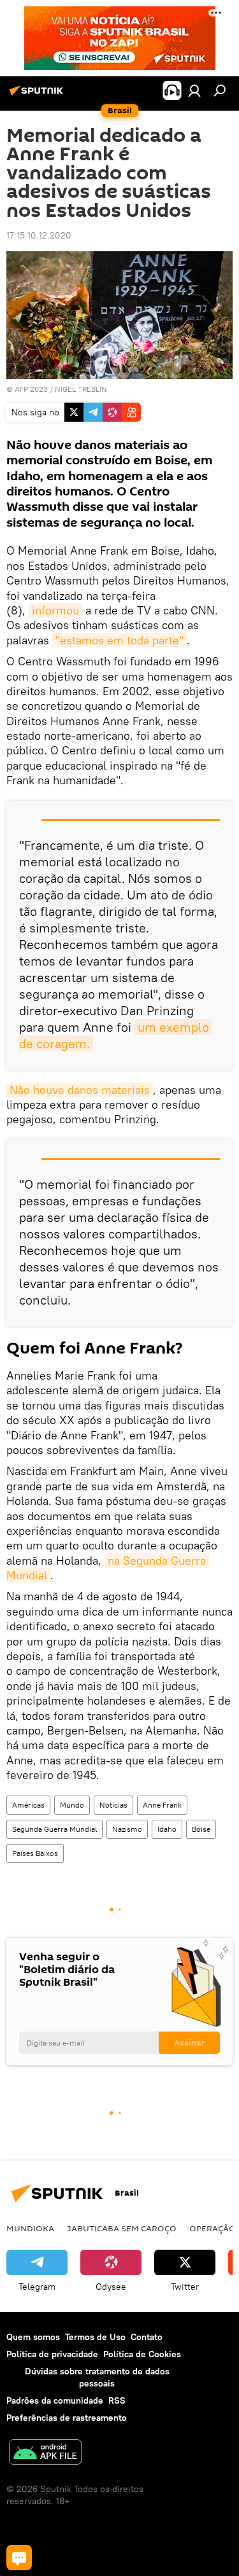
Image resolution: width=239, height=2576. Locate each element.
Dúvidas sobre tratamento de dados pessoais (97, 2377)
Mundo (72, 1805)
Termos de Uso (95, 2337)
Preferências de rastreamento (67, 2418)
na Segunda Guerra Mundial (108, 1568)
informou (55, 610)
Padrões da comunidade (55, 2400)
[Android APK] (45, 2454)
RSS (117, 2400)
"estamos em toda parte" (119, 640)
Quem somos (33, 2337)
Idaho (167, 1829)
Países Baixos (35, 1853)
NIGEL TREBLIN (81, 389)
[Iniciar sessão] (194, 90)
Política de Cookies (142, 2354)
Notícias (113, 1805)
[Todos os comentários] (19, 2558)
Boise (201, 1829)
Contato (147, 2337)
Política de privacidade (52, 2354)
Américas (28, 1805)
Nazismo (127, 1829)
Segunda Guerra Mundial (54, 1829)
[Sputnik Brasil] (38, 95)
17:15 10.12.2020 (39, 235)
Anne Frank (162, 1805)
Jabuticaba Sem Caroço (122, 2228)
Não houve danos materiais (80, 1090)
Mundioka (30, 2228)
